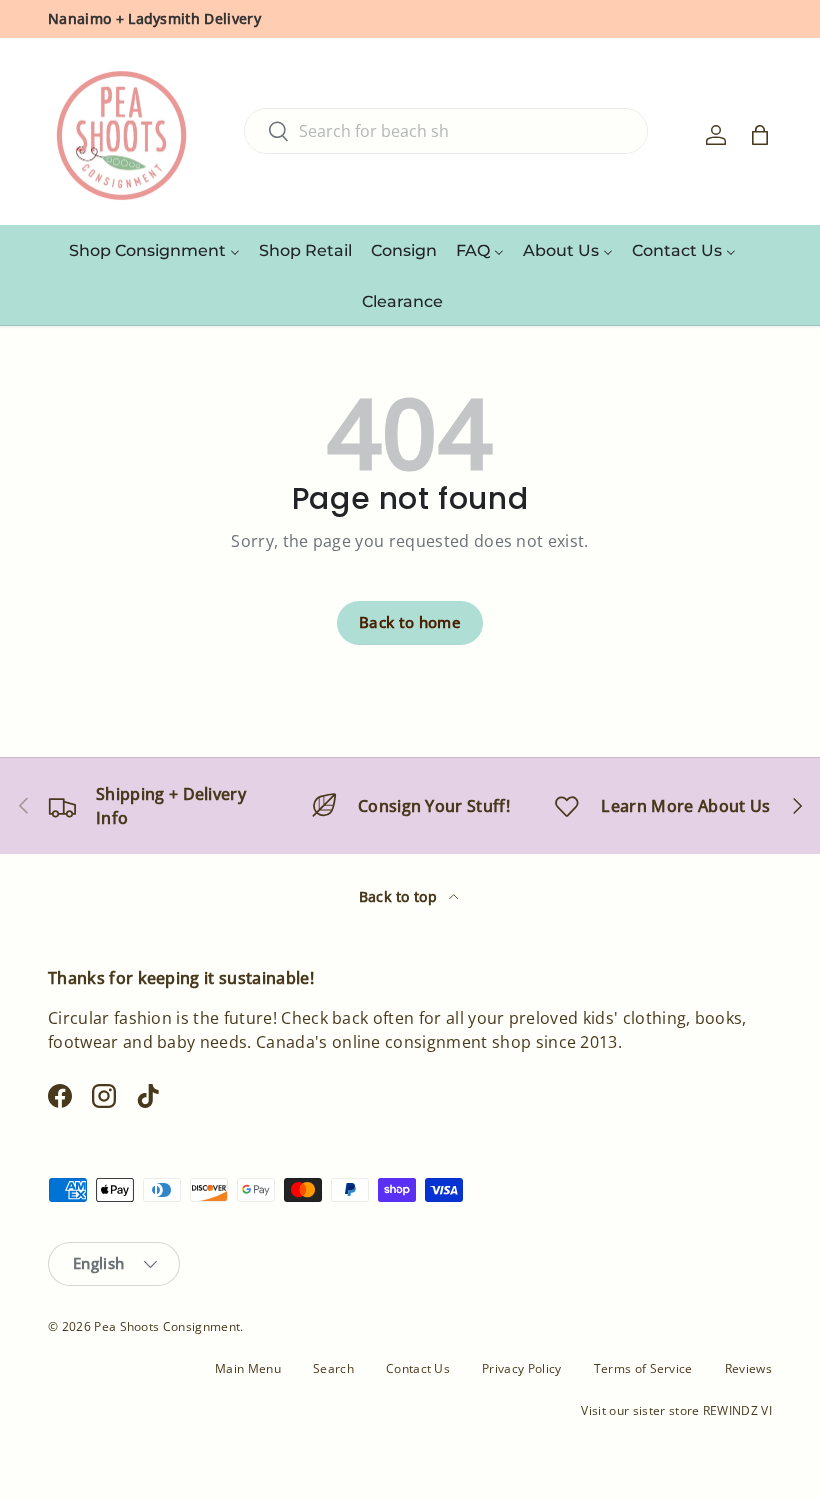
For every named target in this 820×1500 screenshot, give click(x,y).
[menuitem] (154, 250)
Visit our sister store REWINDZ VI (676, 1410)
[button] (760, 135)
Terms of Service (643, 1368)
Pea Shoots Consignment (167, 1326)
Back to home (410, 622)
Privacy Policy (521, 1368)
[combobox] (446, 131)
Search (333, 1368)
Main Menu (248, 1368)
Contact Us (418, 1368)
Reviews (748, 1368)
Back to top (400, 896)
